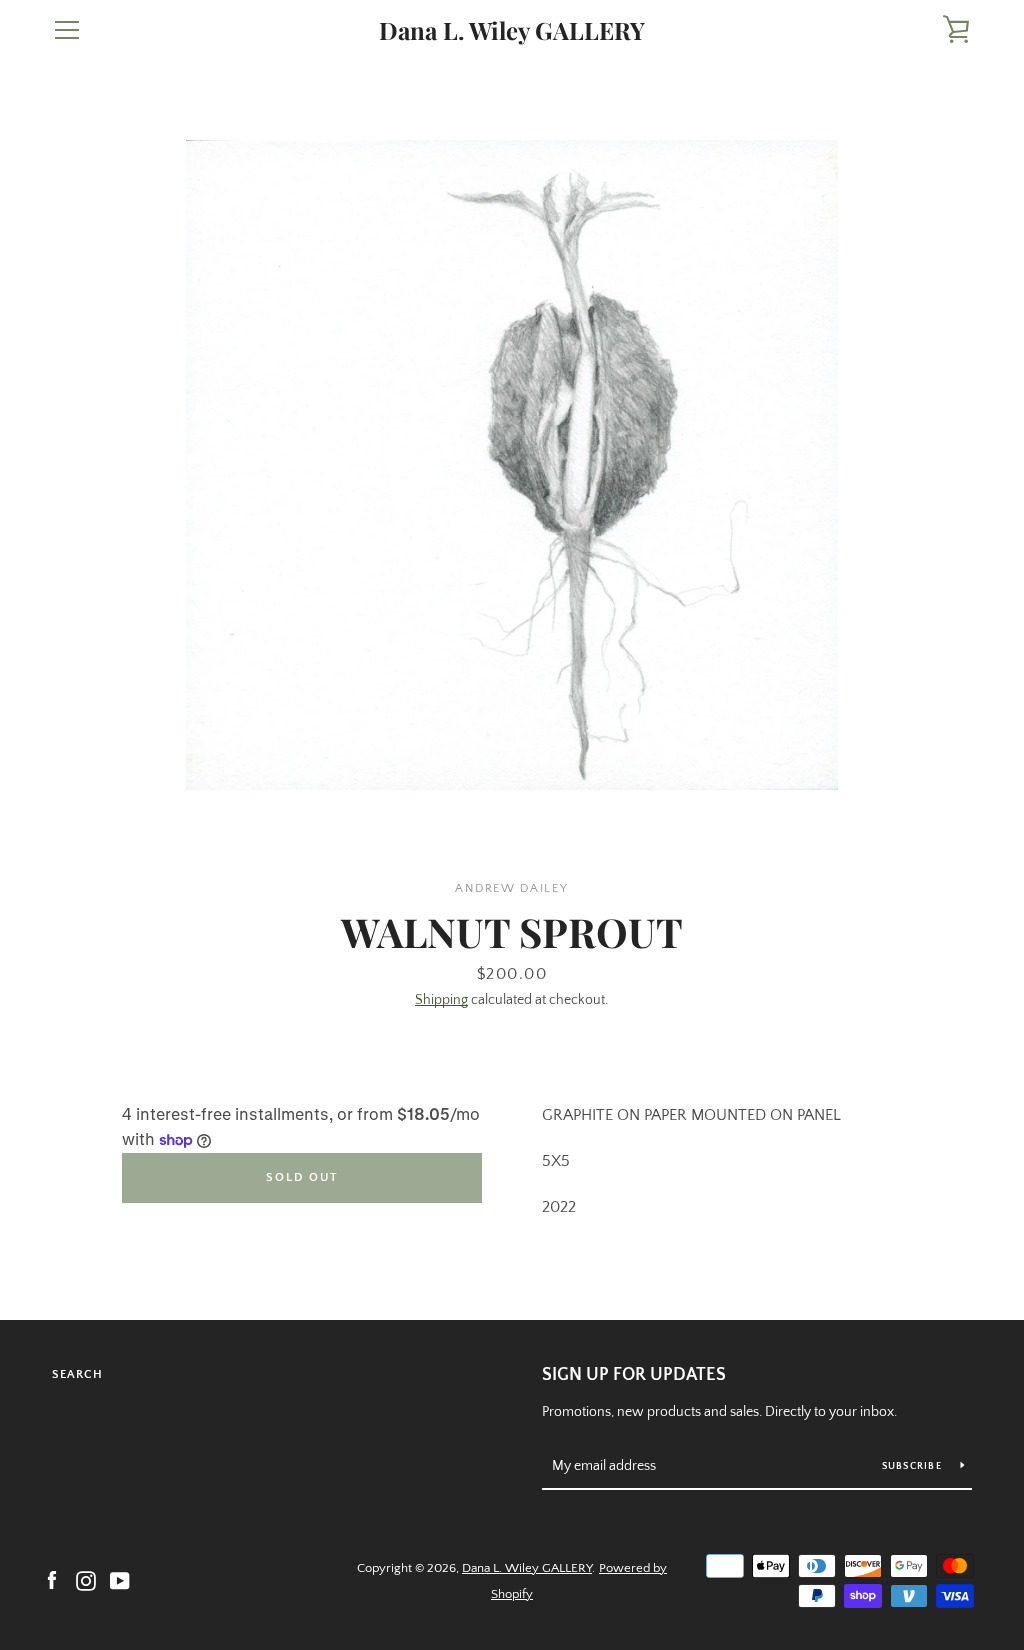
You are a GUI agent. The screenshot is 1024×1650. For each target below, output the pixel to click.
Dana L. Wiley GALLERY (512, 30)
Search (77, 1374)
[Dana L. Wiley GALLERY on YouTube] (120, 1580)
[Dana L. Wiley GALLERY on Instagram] (86, 1580)
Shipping (441, 1000)
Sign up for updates (634, 1375)
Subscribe (914, 1466)
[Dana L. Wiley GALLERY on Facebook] (52, 1580)
